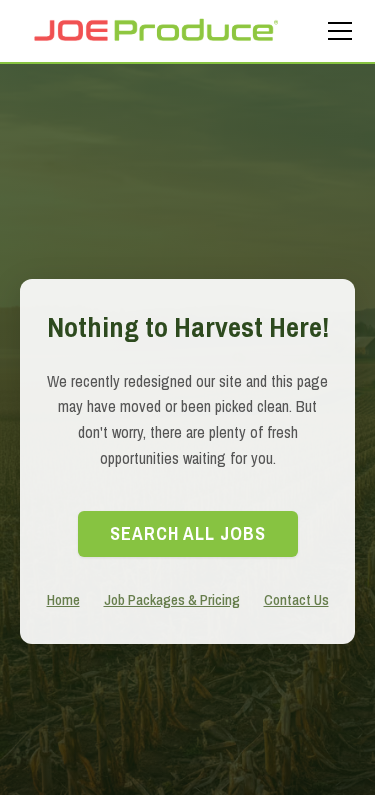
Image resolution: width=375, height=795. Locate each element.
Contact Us (296, 599)
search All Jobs (188, 533)
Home (63, 599)
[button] (336, 31)
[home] (155, 30)
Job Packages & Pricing (172, 599)
